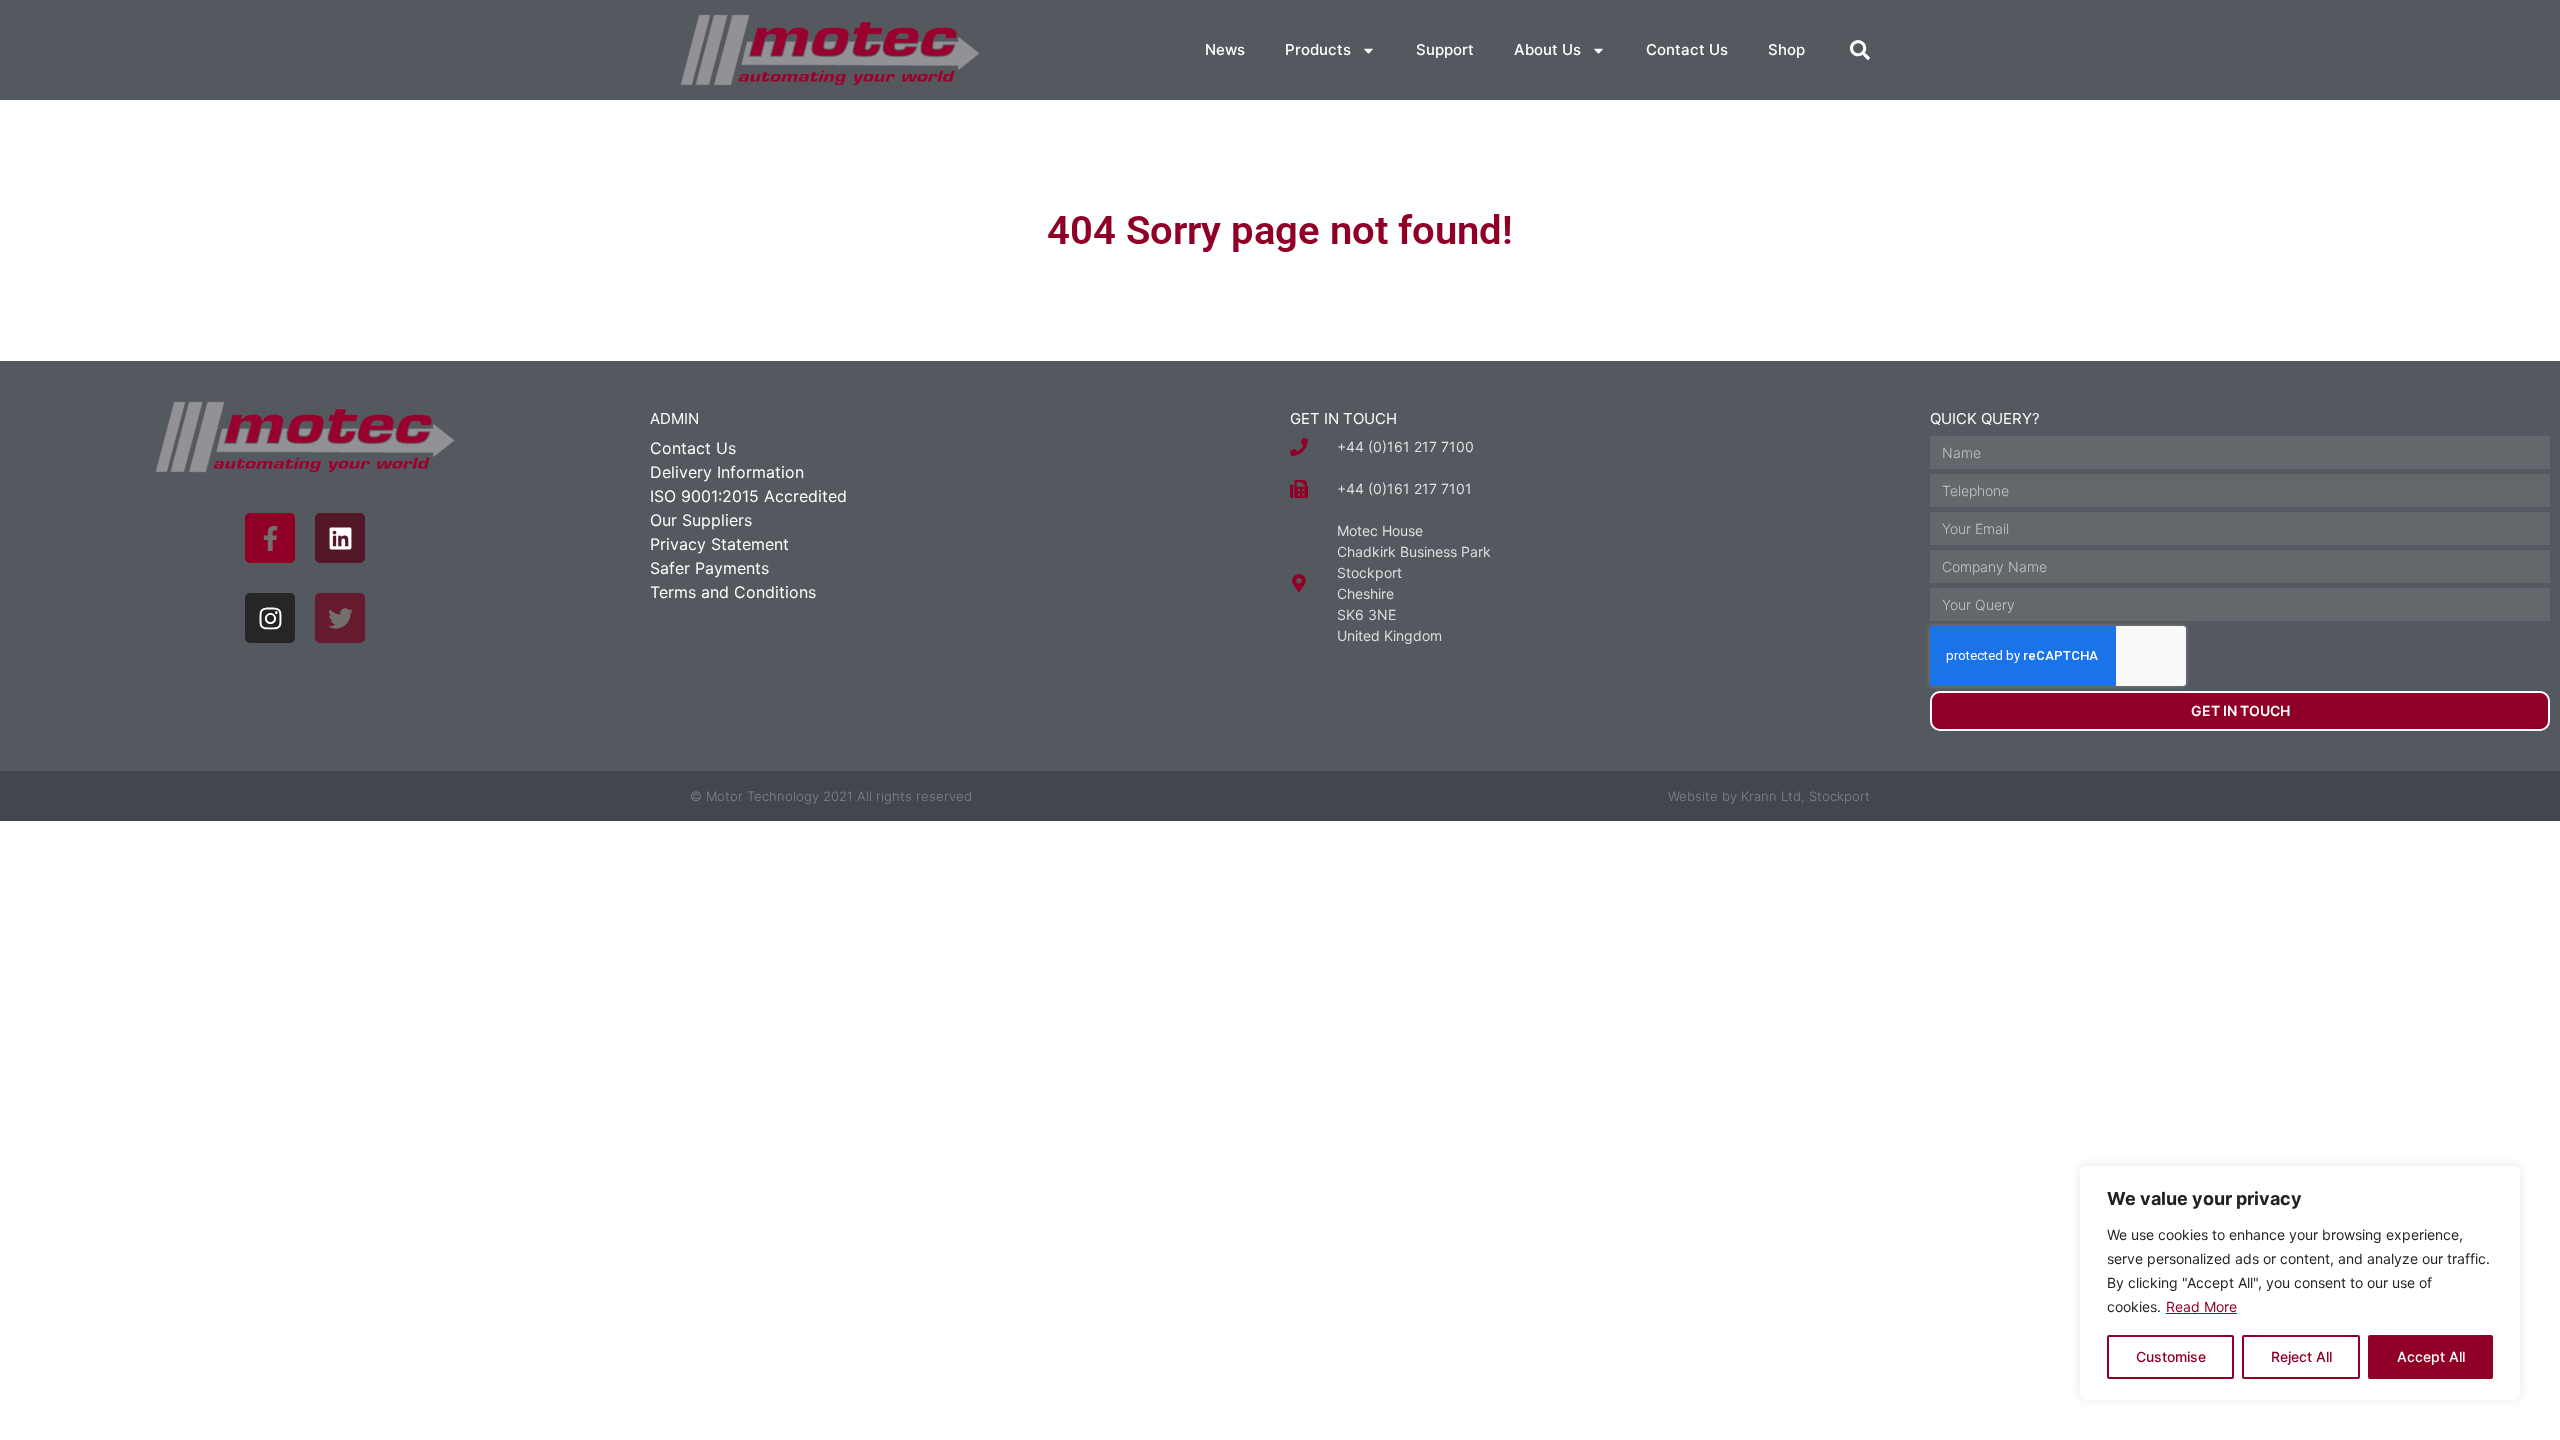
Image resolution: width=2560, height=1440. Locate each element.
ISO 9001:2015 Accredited (748, 496)
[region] (2300, 1283)
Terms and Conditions (733, 592)
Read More (2201, 1306)
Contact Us (1687, 49)
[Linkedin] (340, 538)
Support (1445, 49)
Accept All (2431, 1356)
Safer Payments (709, 568)
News (1225, 49)
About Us (1547, 49)
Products (1318, 49)
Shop (1786, 49)
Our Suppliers (701, 520)
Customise (2171, 1356)
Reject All (2301, 1356)
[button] (1860, 50)
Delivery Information (727, 472)
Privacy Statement (719, 544)
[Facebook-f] (270, 538)
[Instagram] (270, 618)
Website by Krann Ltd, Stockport (1769, 796)
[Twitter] (340, 618)
